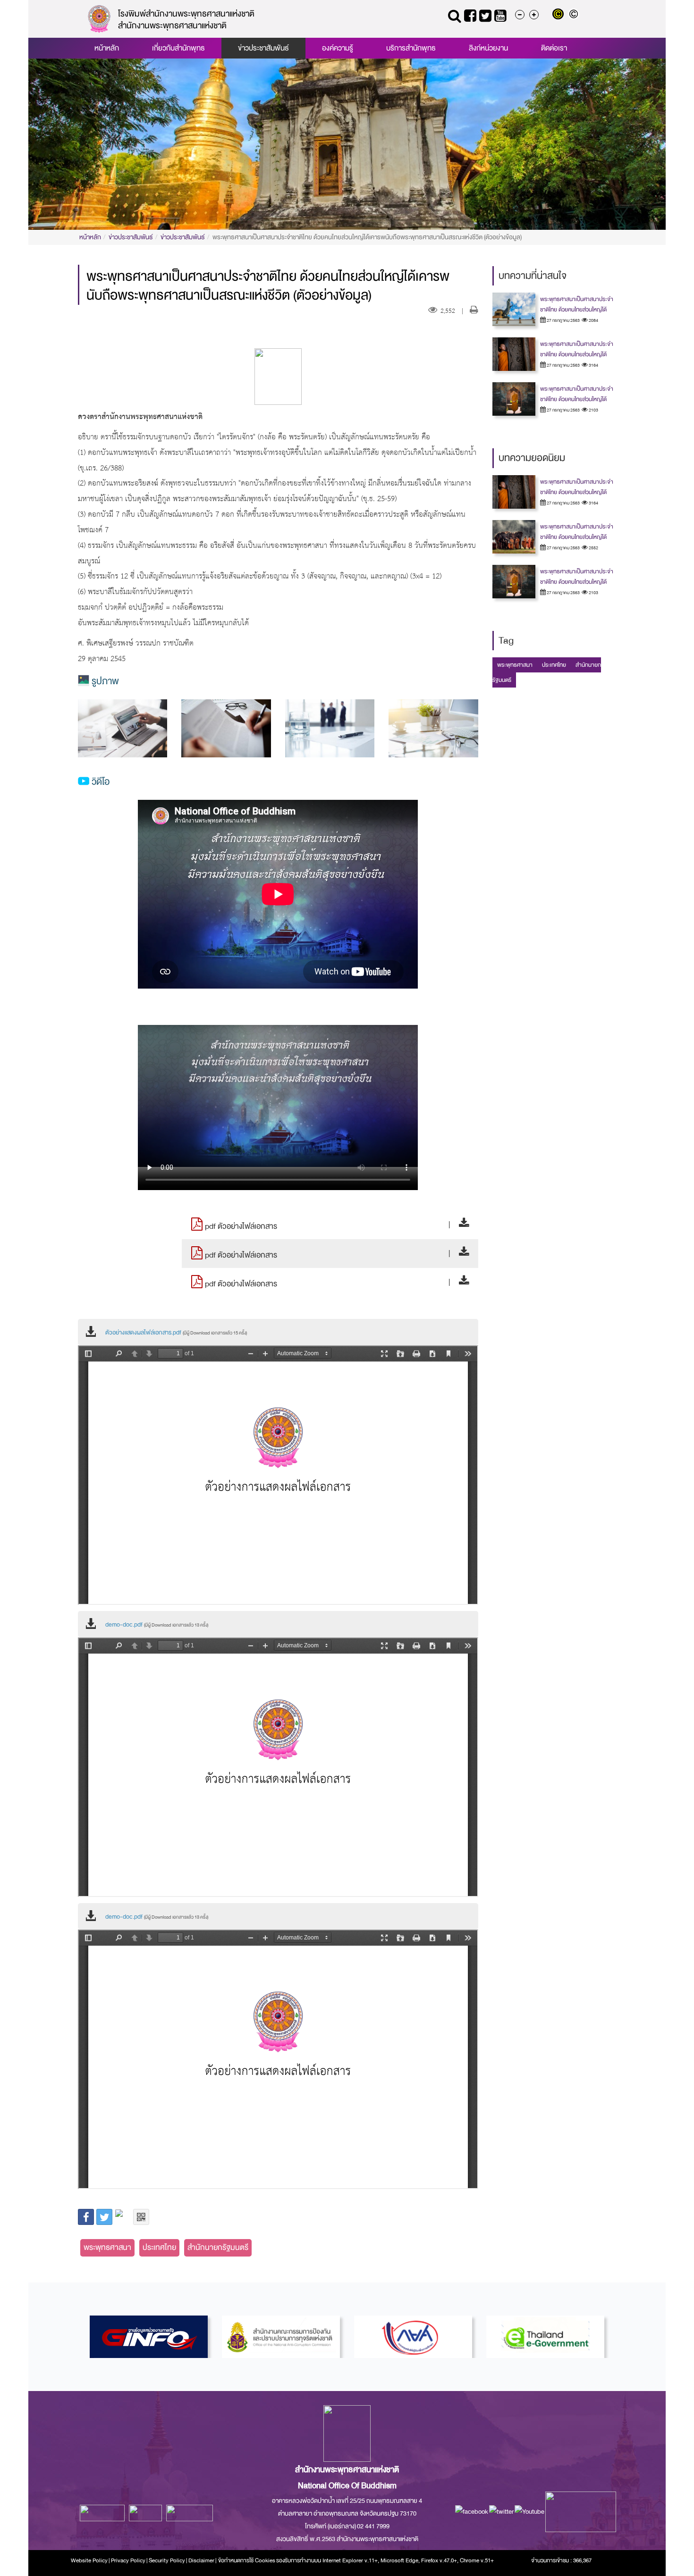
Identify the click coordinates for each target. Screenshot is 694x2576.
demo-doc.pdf (157, 1625)
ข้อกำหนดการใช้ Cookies (247, 2560)
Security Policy (167, 2560)
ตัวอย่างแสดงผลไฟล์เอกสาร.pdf (176, 1333)
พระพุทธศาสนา (107, 2247)
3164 (593, 365)
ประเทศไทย (159, 2247)
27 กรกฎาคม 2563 (563, 320)
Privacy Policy (128, 2560)
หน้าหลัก (107, 48)
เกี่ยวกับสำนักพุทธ (178, 48)
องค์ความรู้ (338, 48)
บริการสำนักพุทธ (411, 48)
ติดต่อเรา (554, 48)
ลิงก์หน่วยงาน (488, 48)
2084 (593, 320)
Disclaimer (202, 2560)
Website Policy (89, 2560)
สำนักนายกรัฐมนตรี (218, 2247)
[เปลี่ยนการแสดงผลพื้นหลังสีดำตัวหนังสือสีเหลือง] (560, 15)
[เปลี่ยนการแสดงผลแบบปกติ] (575, 15)
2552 (593, 548)
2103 (593, 410)
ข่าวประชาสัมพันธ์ (263, 48)
